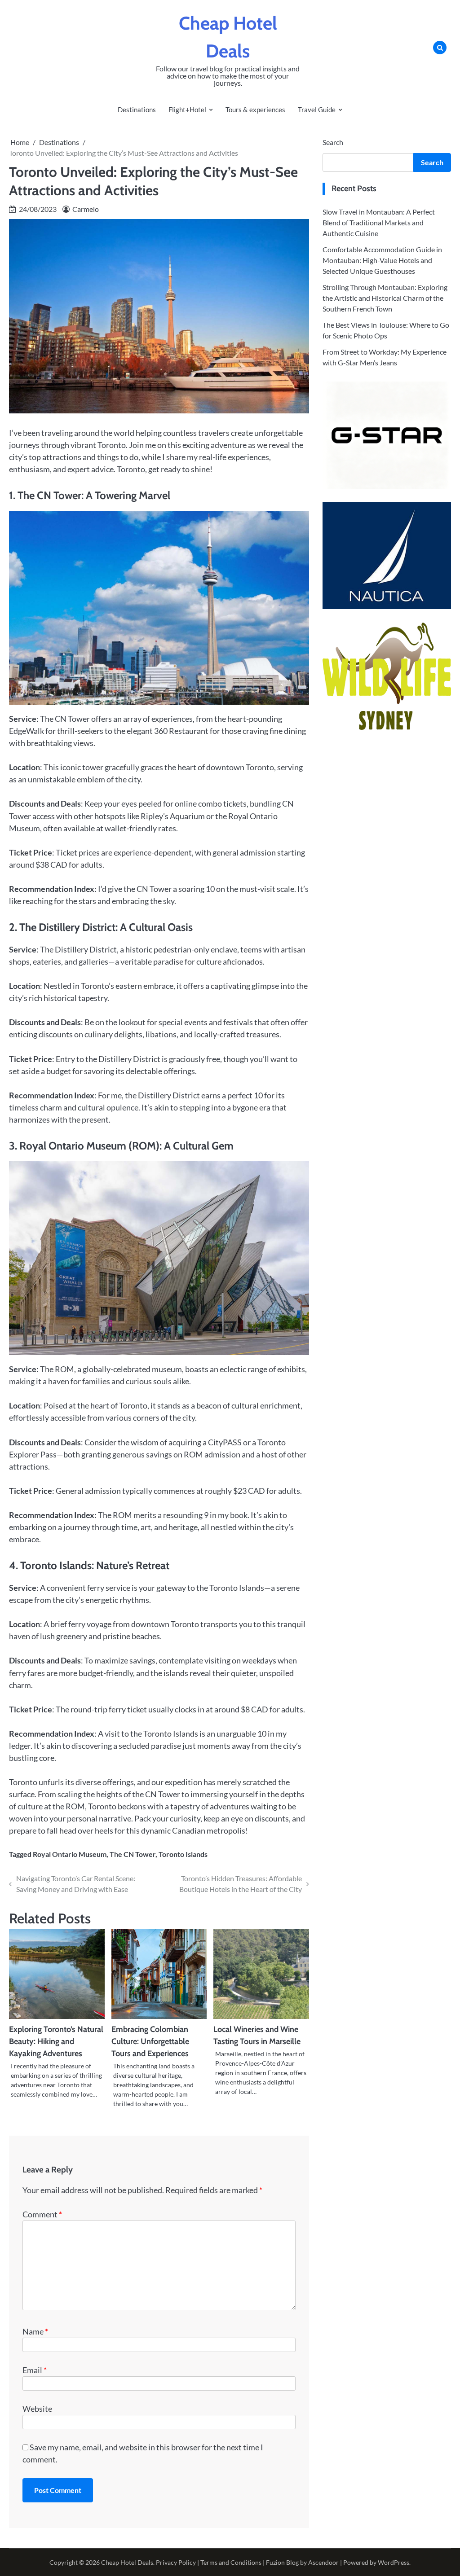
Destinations (137, 110)
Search (333, 142)
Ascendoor (323, 2562)
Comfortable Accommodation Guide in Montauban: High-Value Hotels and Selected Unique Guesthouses (382, 260)
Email (35, 2370)
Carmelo (86, 209)
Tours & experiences (255, 110)
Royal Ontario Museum (70, 1854)
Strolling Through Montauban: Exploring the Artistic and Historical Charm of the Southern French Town (385, 298)
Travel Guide (317, 110)
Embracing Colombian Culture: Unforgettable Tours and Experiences (150, 2041)
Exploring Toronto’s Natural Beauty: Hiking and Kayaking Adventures (56, 2041)
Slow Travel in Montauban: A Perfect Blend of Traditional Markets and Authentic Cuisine (379, 222)
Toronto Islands (183, 1854)
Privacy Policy (176, 2562)
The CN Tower (133, 1854)
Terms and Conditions (231, 2562)
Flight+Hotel (187, 110)
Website (37, 2409)
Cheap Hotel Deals (127, 2562)
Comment (42, 2214)
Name (35, 2331)
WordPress (394, 2562)
